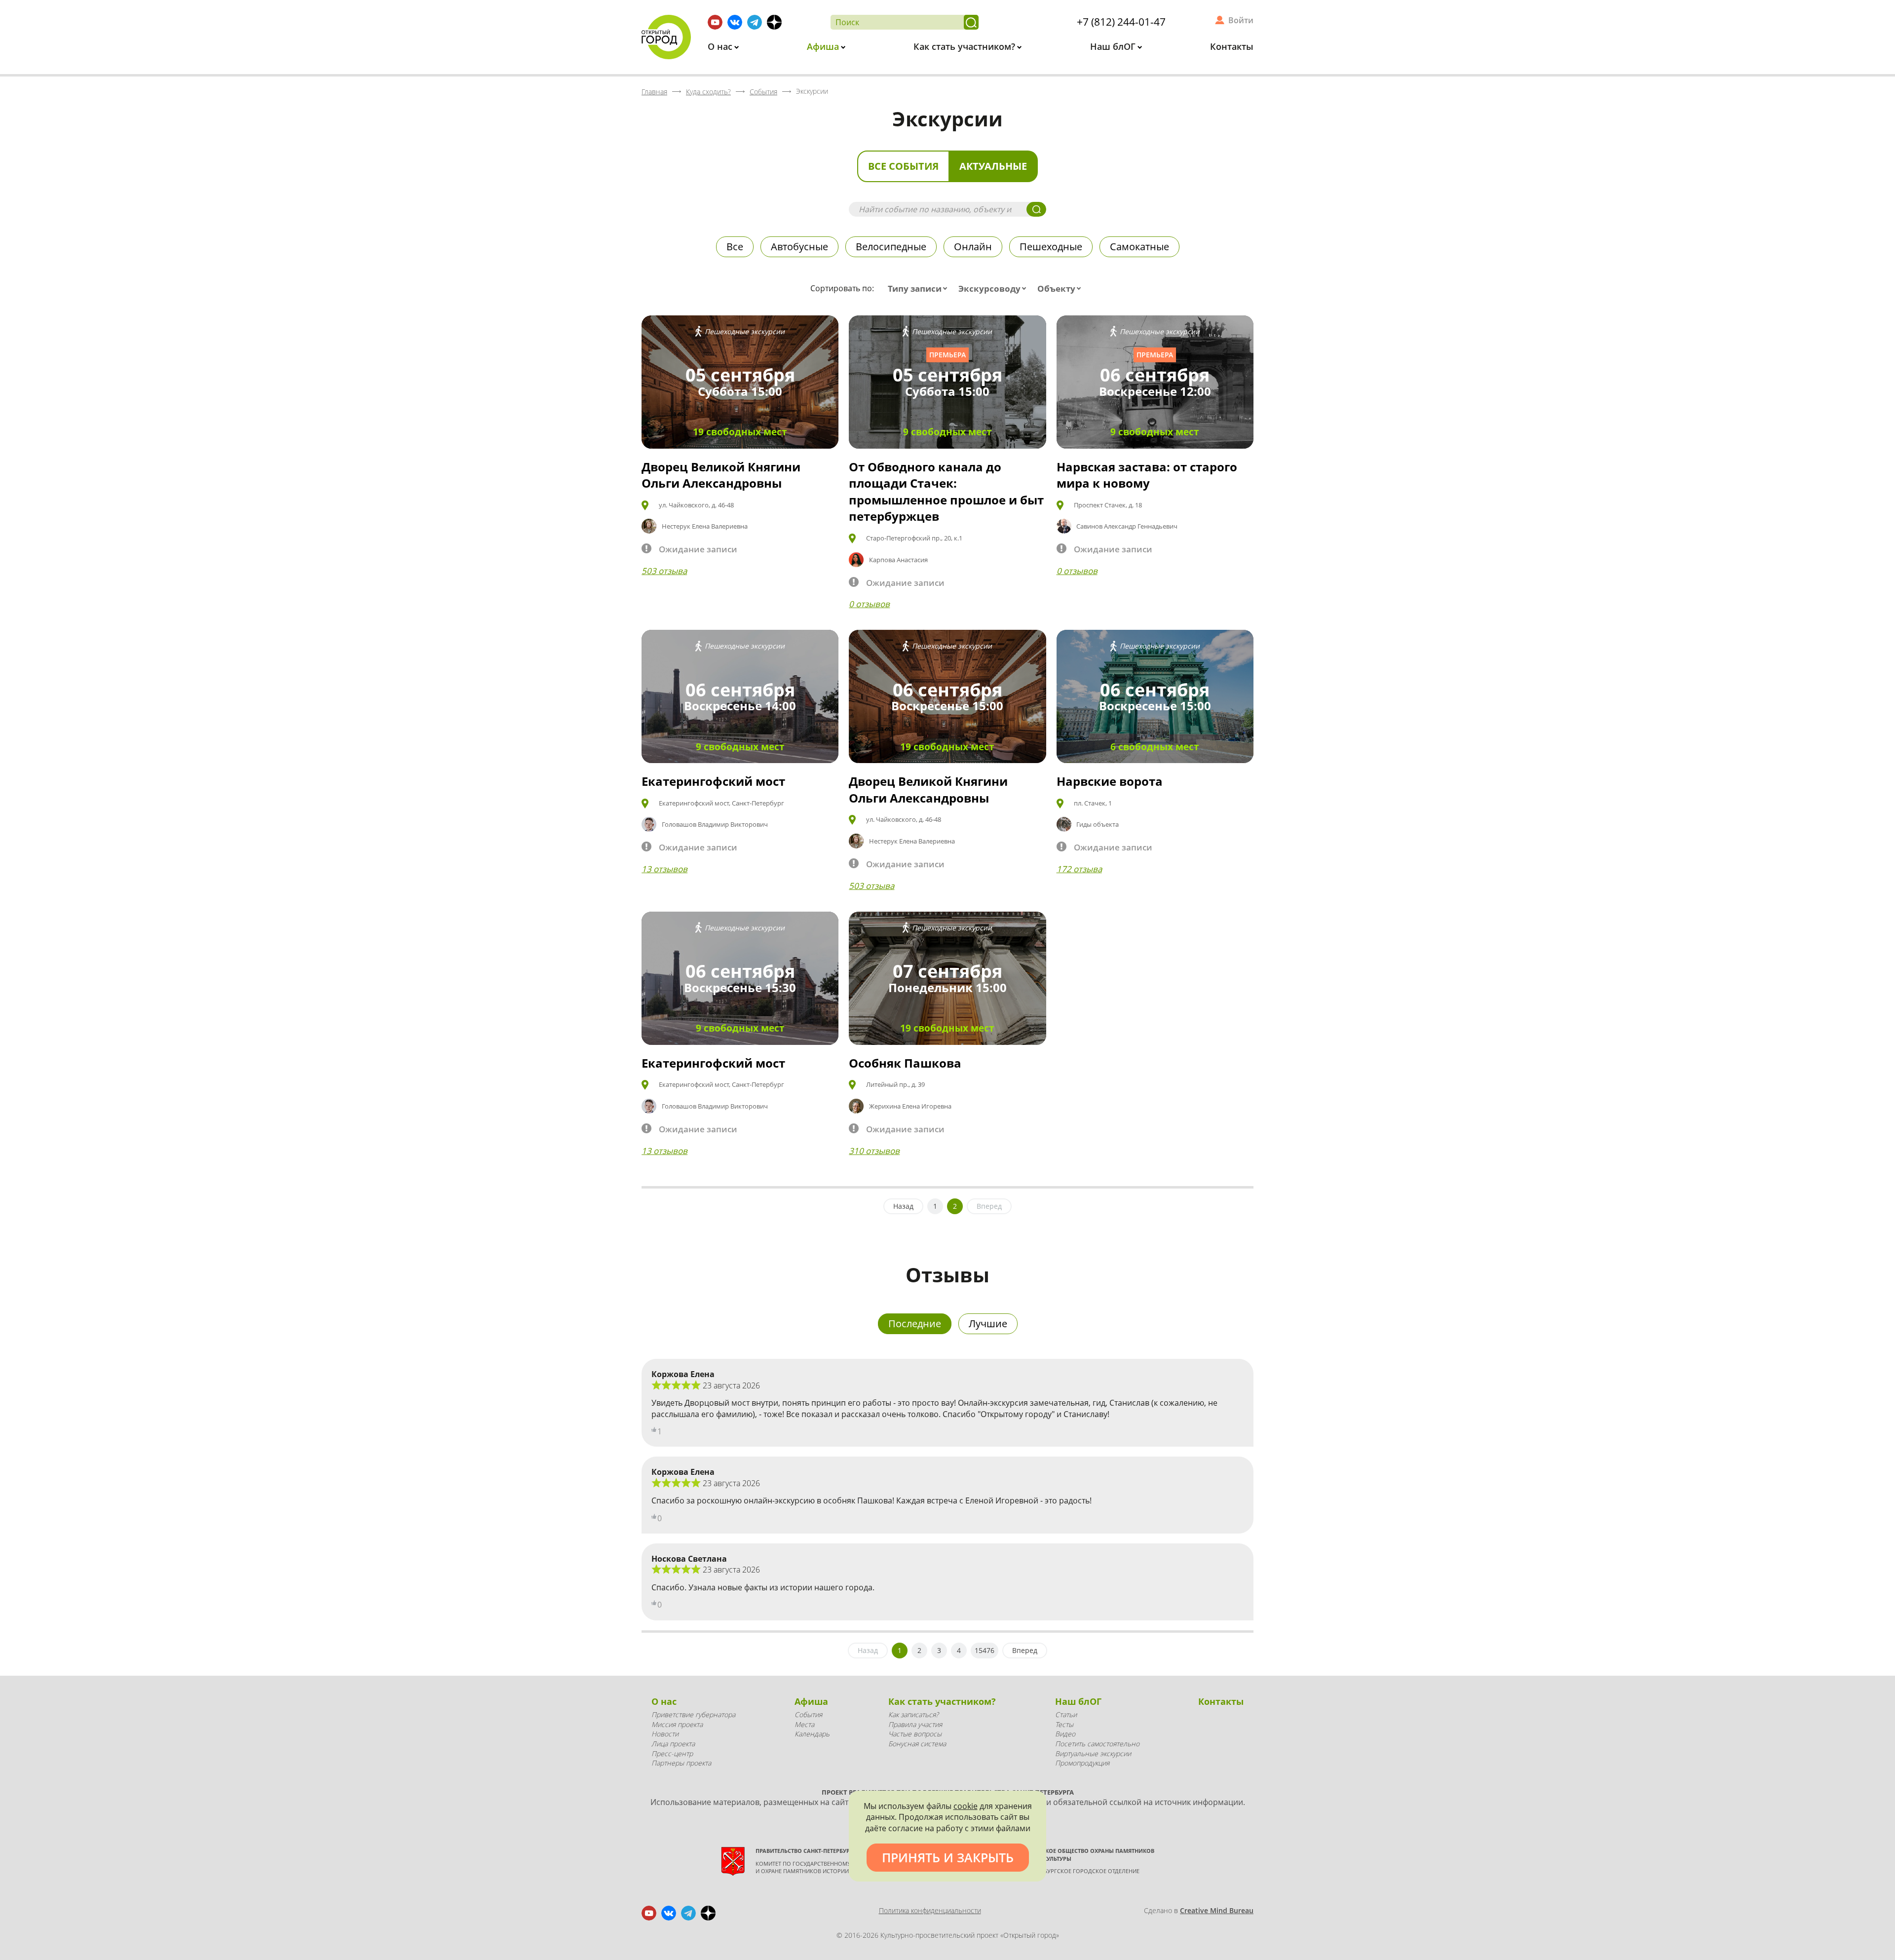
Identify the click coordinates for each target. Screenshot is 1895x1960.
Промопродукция (1082, 1763)
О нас (721, 46)
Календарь (812, 1734)
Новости (665, 1734)
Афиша (824, 46)
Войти (1241, 20)
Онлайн (973, 247)
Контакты (1232, 46)
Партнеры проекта (681, 1763)
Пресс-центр (672, 1753)
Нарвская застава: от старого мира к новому (1147, 475)
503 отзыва (664, 571)
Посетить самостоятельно (1097, 1744)
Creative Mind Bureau (1217, 1910)
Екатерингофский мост (713, 781)
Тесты (1064, 1724)
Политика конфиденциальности (930, 1910)
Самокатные (1139, 247)
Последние (915, 1324)
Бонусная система (917, 1744)
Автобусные (799, 247)
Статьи (1066, 1714)
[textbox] (920, 289)
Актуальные (993, 166)
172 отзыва (1079, 869)
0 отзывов (869, 604)
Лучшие (988, 1324)
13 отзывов (664, 869)
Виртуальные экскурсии (1093, 1753)
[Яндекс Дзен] (774, 22)
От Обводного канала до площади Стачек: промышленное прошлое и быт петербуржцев (946, 492)
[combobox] (920, 289)
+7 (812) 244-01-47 (1121, 22)
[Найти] (971, 22)
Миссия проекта (677, 1724)
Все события (903, 166)
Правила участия (915, 1724)
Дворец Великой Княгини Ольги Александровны (721, 475)
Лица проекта (673, 1744)
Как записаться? (913, 1714)
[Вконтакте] (735, 22)
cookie (966, 1806)
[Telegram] (755, 22)
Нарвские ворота (1110, 781)
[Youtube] (715, 22)
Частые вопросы (915, 1734)
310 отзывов (874, 1151)
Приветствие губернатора (693, 1714)
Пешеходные (1051, 247)
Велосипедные (891, 247)
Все (735, 247)
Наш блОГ (1114, 46)
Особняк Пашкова (905, 1063)
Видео (1065, 1734)
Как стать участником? (966, 46)
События (808, 1714)
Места (804, 1724)
